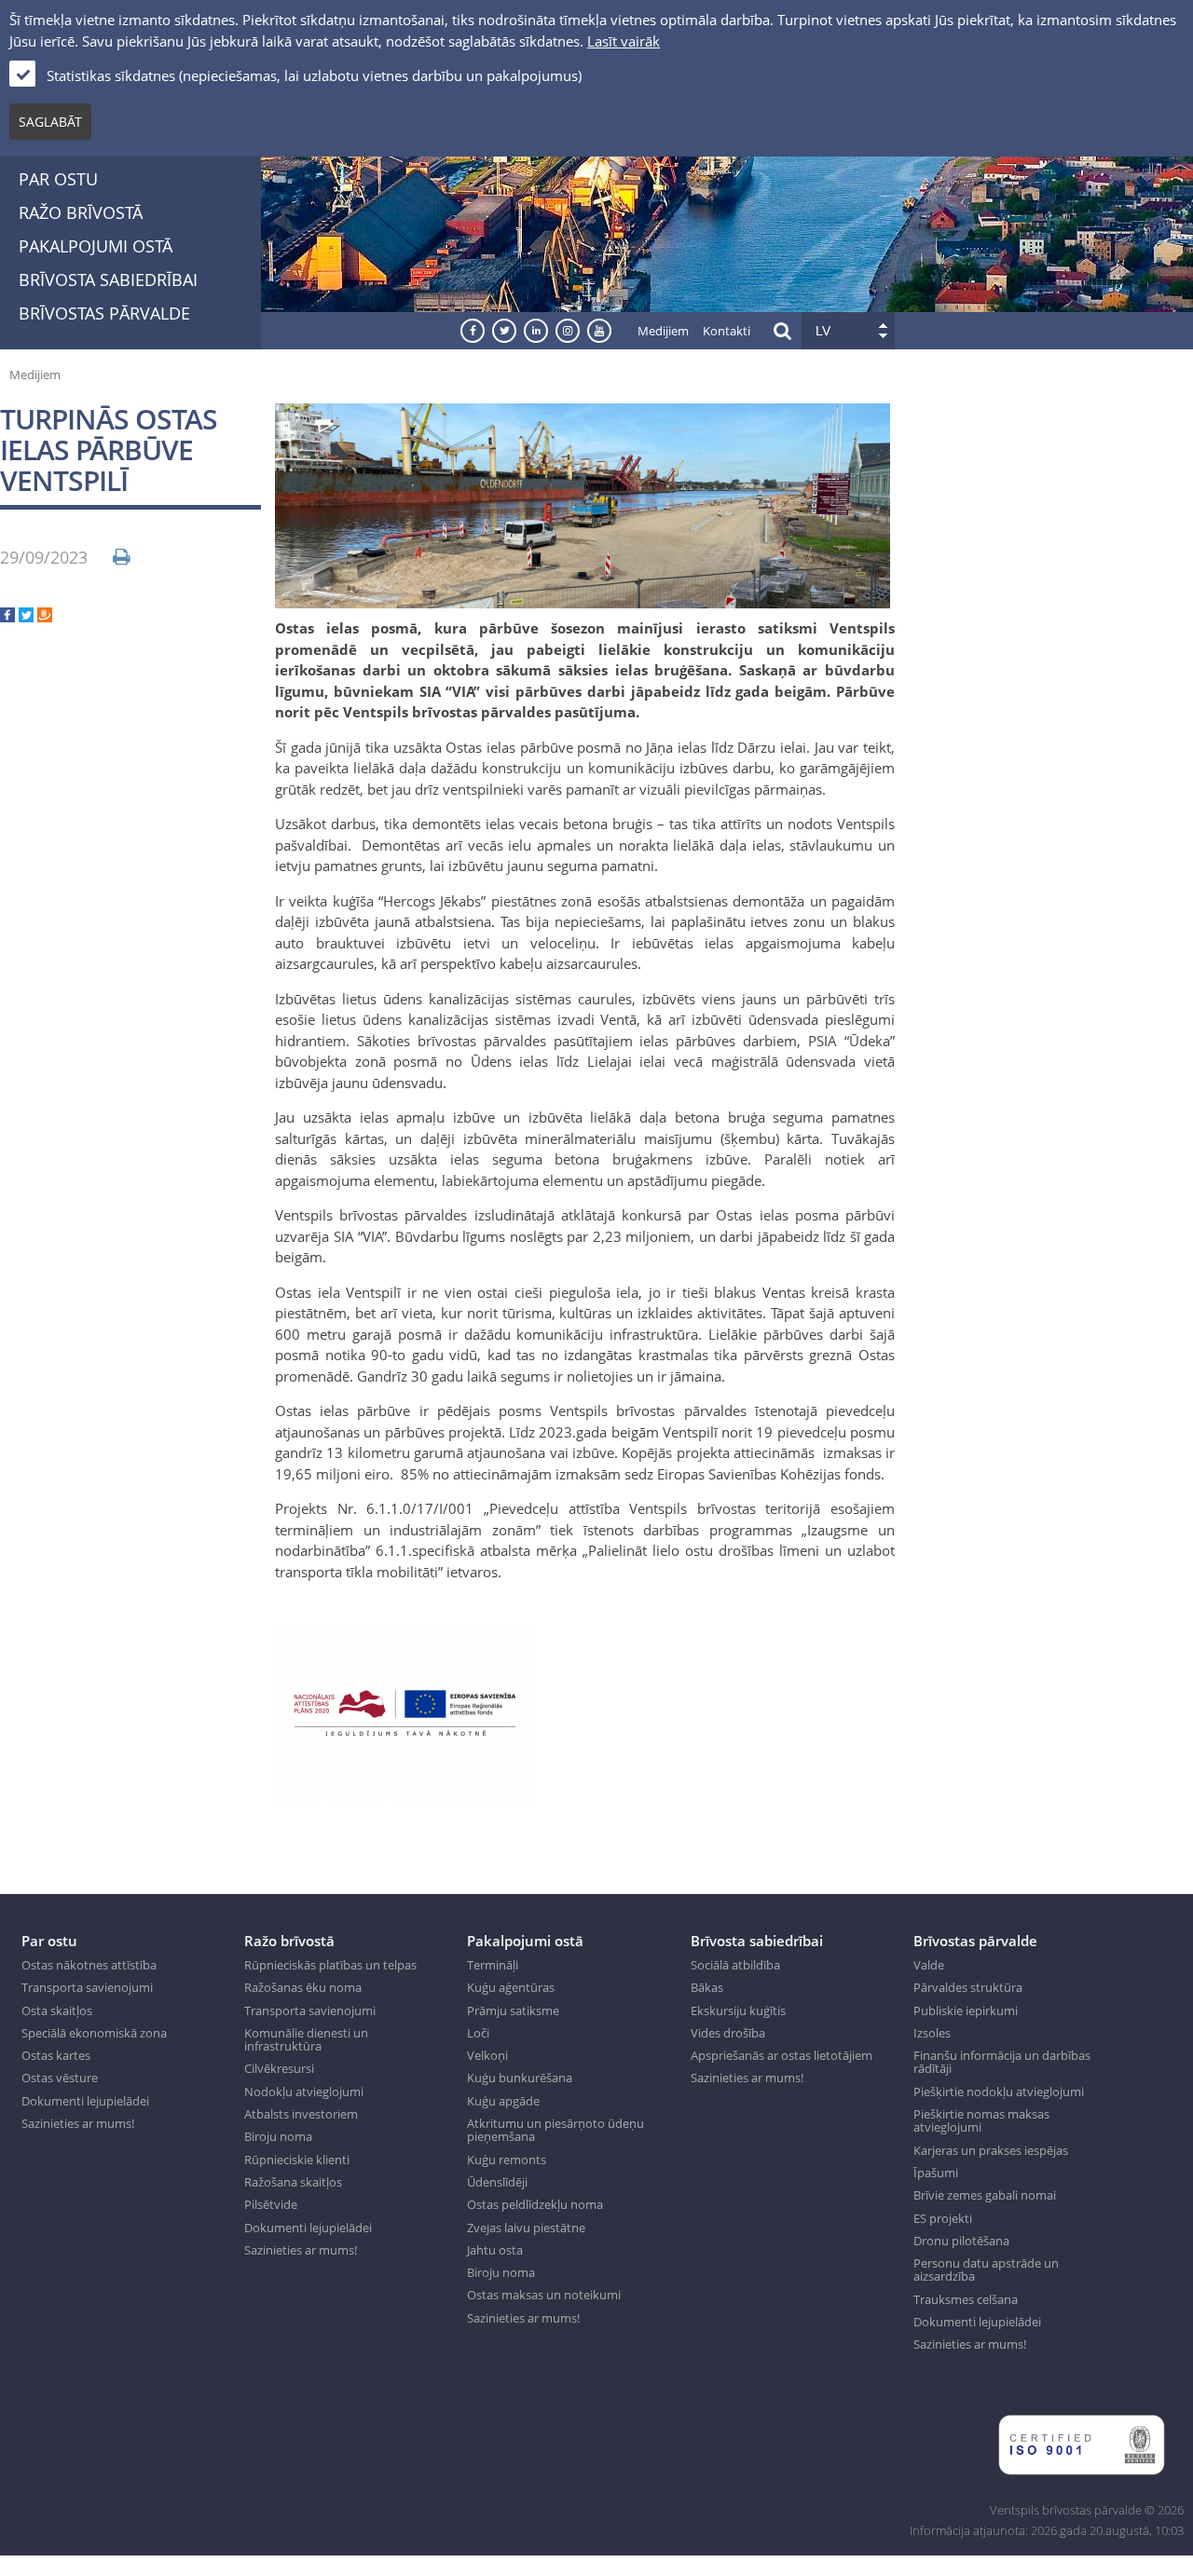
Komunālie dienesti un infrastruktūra (306, 2040)
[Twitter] (26, 617)
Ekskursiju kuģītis (738, 2010)
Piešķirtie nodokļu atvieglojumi (999, 2092)
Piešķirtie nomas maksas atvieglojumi (981, 2121)
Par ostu (58, 179)
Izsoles (932, 2033)
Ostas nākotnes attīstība (89, 1965)
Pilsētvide (271, 2204)
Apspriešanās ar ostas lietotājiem (782, 2055)
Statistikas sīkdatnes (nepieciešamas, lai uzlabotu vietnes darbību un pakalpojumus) (314, 75)
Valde (929, 1965)
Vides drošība (728, 2033)
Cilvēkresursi (279, 2068)
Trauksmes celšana (966, 2299)
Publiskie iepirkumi (966, 2010)
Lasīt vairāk (624, 41)
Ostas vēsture (60, 2078)
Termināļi (493, 1965)
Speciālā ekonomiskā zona (94, 2033)
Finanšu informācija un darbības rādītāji (1002, 2062)
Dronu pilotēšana (961, 2241)
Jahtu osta (495, 2250)
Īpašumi (936, 2173)
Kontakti (727, 331)
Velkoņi (487, 2055)
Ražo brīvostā (81, 212)
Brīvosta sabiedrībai (108, 279)
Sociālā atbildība (735, 1965)
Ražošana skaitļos (293, 2182)
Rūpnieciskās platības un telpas (330, 1965)
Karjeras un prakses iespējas (991, 2150)
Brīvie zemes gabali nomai (985, 2195)
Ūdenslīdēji (497, 2182)
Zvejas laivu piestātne (526, 2228)
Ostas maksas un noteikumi (544, 2295)
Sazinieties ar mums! (78, 2123)
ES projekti (943, 2218)
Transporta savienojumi (87, 1987)
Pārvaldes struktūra (968, 1987)
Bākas (707, 1987)
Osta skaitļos (57, 2010)
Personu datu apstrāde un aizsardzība (986, 2270)
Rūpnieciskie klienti (297, 2160)
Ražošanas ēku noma (303, 1987)
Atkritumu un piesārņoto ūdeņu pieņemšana (555, 2130)
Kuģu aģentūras (511, 1987)
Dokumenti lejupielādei (85, 2101)
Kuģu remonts (507, 2160)
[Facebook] (7, 617)
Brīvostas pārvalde (104, 313)
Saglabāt (50, 122)
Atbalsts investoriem (301, 2114)
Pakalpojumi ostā (96, 246)
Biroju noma (278, 2136)
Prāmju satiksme (513, 2010)
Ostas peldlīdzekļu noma (535, 2204)
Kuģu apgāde (503, 2101)
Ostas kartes (56, 2055)
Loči (478, 2033)
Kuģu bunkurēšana (520, 2078)
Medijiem (663, 331)
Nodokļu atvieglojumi (304, 2092)
